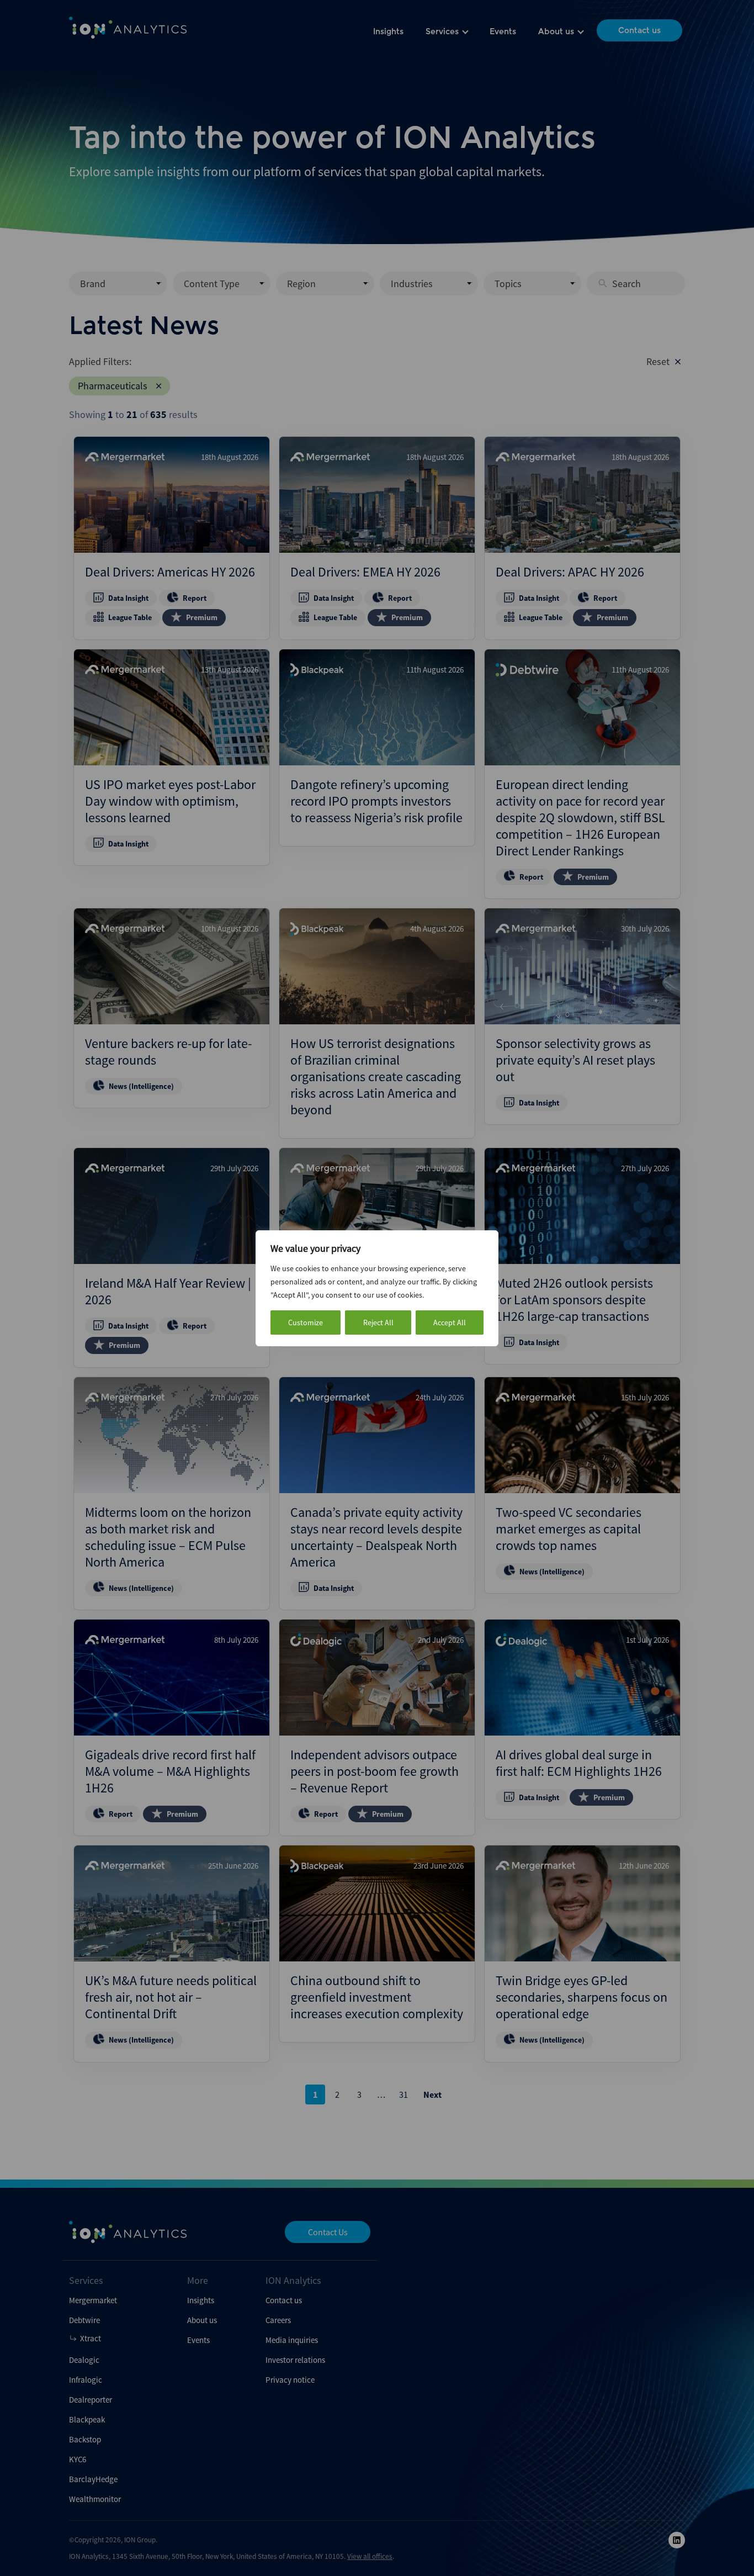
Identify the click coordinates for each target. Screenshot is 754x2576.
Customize (306, 1323)
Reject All (378, 1323)
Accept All (450, 1323)
